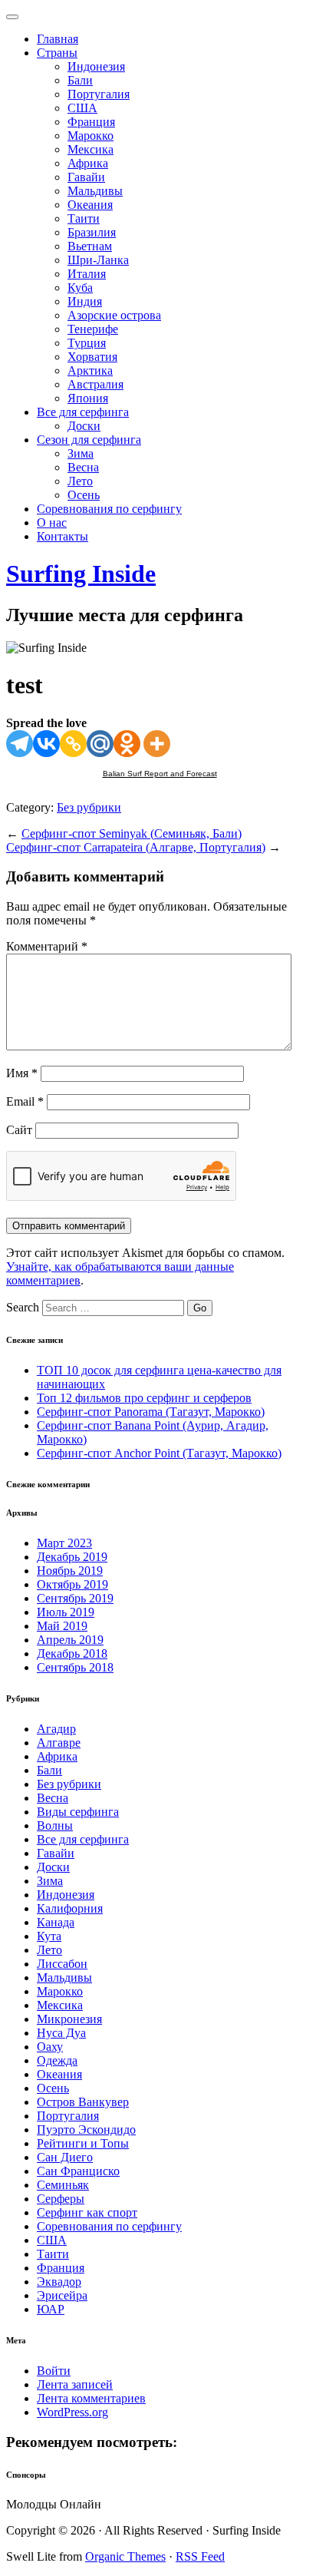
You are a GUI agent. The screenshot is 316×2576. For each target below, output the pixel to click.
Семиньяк (63, 2185)
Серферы (61, 2199)
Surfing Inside (81, 574)
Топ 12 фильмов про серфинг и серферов (144, 1398)
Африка (88, 163)
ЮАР (51, 2309)
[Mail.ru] (100, 744)
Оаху (50, 2047)
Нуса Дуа (61, 2033)
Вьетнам (90, 246)
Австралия (95, 384)
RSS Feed (200, 2556)
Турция (87, 343)
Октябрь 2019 (72, 1584)
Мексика (91, 149)
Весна (83, 467)
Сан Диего (65, 2157)
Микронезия (69, 2019)
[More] (157, 744)
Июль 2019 (66, 1612)
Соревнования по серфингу (109, 509)
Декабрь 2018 (72, 1653)
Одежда (57, 2060)
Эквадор (59, 2282)
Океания (90, 205)
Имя (22, 1073)
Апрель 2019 (70, 1640)
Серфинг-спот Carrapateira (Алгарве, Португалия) (136, 847)
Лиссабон (62, 1964)
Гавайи (86, 177)
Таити (84, 218)
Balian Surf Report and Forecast (160, 774)
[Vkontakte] (46, 744)
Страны (57, 53)
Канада (56, 1922)
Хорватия (92, 357)
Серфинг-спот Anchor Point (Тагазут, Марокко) (159, 1453)
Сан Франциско (78, 2171)
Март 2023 (64, 1543)
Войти (54, 2371)
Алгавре (59, 1743)
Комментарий (47, 946)
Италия (87, 274)
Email (25, 1101)
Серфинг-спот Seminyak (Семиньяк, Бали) (132, 833)
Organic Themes (125, 2556)
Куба (80, 288)
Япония (88, 398)
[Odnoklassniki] (127, 744)
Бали (80, 80)
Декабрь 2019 (72, 1557)
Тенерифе (93, 329)
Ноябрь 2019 (70, 1571)
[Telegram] (20, 744)
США (82, 108)
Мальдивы (95, 191)
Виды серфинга (78, 1812)
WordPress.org (72, 2412)
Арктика (90, 370)
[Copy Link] (73, 744)
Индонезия (96, 66)
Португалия (99, 94)
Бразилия (92, 232)
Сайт (19, 1130)
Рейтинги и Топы (83, 2143)
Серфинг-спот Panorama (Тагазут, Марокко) (151, 1412)
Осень (84, 495)
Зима (81, 453)
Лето (80, 481)
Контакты (63, 536)
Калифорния (70, 1908)
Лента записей (75, 2384)
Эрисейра (62, 2295)
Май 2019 (62, 1626)
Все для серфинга (83, 412)
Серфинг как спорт (87, 2212)
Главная (58, 39)
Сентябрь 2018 (75, 1667)
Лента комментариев (91, 2398)
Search (23, 1307)
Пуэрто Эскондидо (86, 2130)
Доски (84, 426)
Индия (85, 301)
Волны (55, 1825)
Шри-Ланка (98, 260)
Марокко (91, 136)
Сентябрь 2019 (75, 1598)
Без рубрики (89, 807)
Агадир (56, 1729)
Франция (91, 122)
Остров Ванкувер (83, 2102)
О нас (52, 522)
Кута (49, 1936)
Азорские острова (114, 315)
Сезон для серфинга (89, 440)
